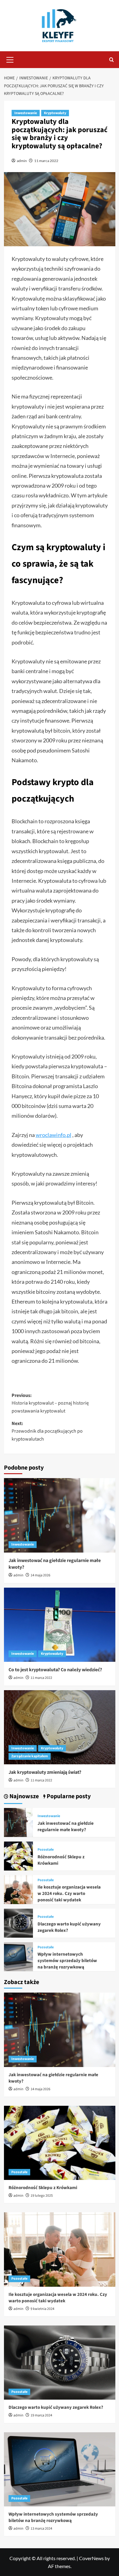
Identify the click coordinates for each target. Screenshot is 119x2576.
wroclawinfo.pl (54, 1135)
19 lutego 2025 (42, 2196)
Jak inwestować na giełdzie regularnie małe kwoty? (66, 1827)
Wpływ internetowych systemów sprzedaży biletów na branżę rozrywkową (67, 1961)
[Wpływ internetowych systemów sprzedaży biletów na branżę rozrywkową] (18, 1956)
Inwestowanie (26, 113)
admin (22, 161)
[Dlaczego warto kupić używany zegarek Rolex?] (18, 1923)
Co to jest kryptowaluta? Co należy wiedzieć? (55, 1670)
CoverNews (91, 2558)
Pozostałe (46, 1850)
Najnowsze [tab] (23, 1797)
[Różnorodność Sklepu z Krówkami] (18, 1855)
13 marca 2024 (41, 2529)
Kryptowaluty (55, 113)
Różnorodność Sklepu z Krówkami (43, 2188)
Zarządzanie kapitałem (30, 1756)
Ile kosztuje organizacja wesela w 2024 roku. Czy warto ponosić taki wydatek (69, 1894)
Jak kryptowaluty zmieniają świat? (45, 1772)
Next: (47, 1431)
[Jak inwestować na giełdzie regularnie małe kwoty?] (60, 1515)
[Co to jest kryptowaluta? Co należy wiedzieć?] (60, 1625)
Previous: (50, 1403)
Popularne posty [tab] (68, 1797)
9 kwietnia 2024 (42, 2309)
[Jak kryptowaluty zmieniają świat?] (60, 1727)
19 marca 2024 (41, 2415)
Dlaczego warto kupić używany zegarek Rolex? (56, 2407)
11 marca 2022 (46, 161)
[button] (10, 59)
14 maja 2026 (40, 1575)
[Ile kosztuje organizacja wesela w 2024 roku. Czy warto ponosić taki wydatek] (18, 1889)
